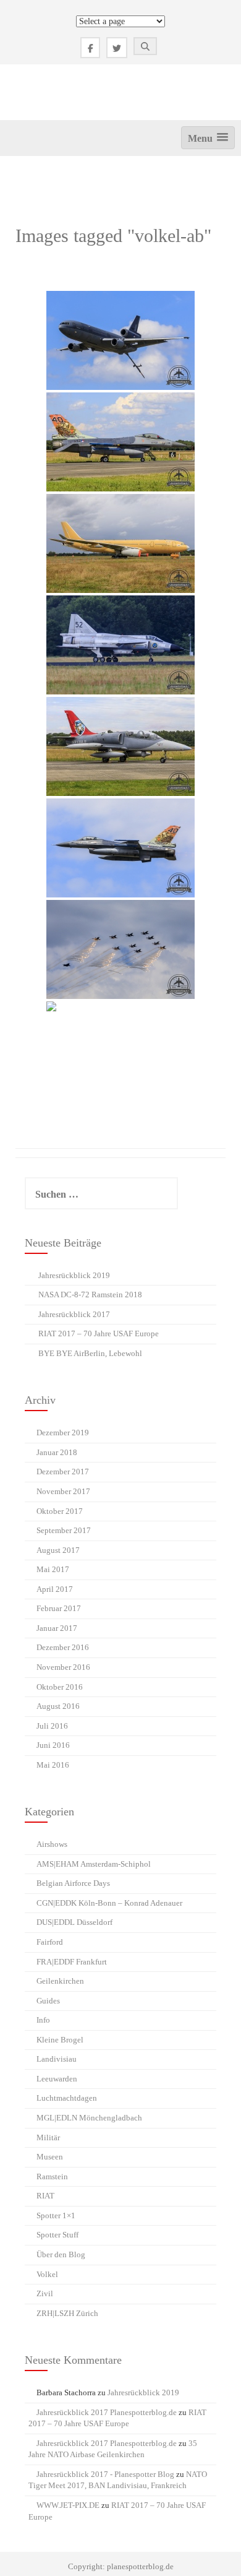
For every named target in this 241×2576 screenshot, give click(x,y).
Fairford (50, 1942)
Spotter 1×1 (56, 2215)
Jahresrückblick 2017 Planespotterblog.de (107, 2412)
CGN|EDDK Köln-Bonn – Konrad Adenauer (109, 1903)
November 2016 (63, 1667)
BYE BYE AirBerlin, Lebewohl (90, 1353)
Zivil (45, 2293)
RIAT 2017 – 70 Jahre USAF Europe (99, 1333)
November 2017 (63, 1491)
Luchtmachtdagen (67, 2098)
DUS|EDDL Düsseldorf (74, 1922)
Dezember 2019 (63, 1433)
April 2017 (55, 1589)
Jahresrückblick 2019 (74, 1275)
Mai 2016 (53, 1765)
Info (43, 2020)
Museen (50, 2157)
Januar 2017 (57, 1628)
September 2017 (64, 1530)
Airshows (52, 1844)
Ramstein (52, 2176)
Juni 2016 (53, 1745)
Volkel (47, 2274)
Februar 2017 (59, 1608)
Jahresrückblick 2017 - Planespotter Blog (105, 2474)
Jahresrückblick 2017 (74, 1314)
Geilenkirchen (60, 1981)
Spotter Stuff (57, 2235)
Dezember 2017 (63, 1472)
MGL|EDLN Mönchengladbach (89, 2118)
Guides (48, 2001)
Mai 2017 (53, 1569)
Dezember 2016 (63, 1647)
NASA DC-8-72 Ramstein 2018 (90, 1294)
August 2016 (58, 1706)
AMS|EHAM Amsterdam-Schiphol (94, 1864)
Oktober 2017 (60, 1511)
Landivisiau (57, 2059)
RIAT (45, 2196)
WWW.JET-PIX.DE (68, 2505)
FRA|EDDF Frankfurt (72, 1962)
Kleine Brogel (60, 2040)
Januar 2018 (57, 1452)
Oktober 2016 (60, 1687)
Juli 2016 (52, 1726)
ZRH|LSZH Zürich (67, 2313)
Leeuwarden (57, 2079)
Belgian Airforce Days (73, 1883)
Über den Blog (61, 2254)
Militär (48, 2137)
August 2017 (58, 1550)
